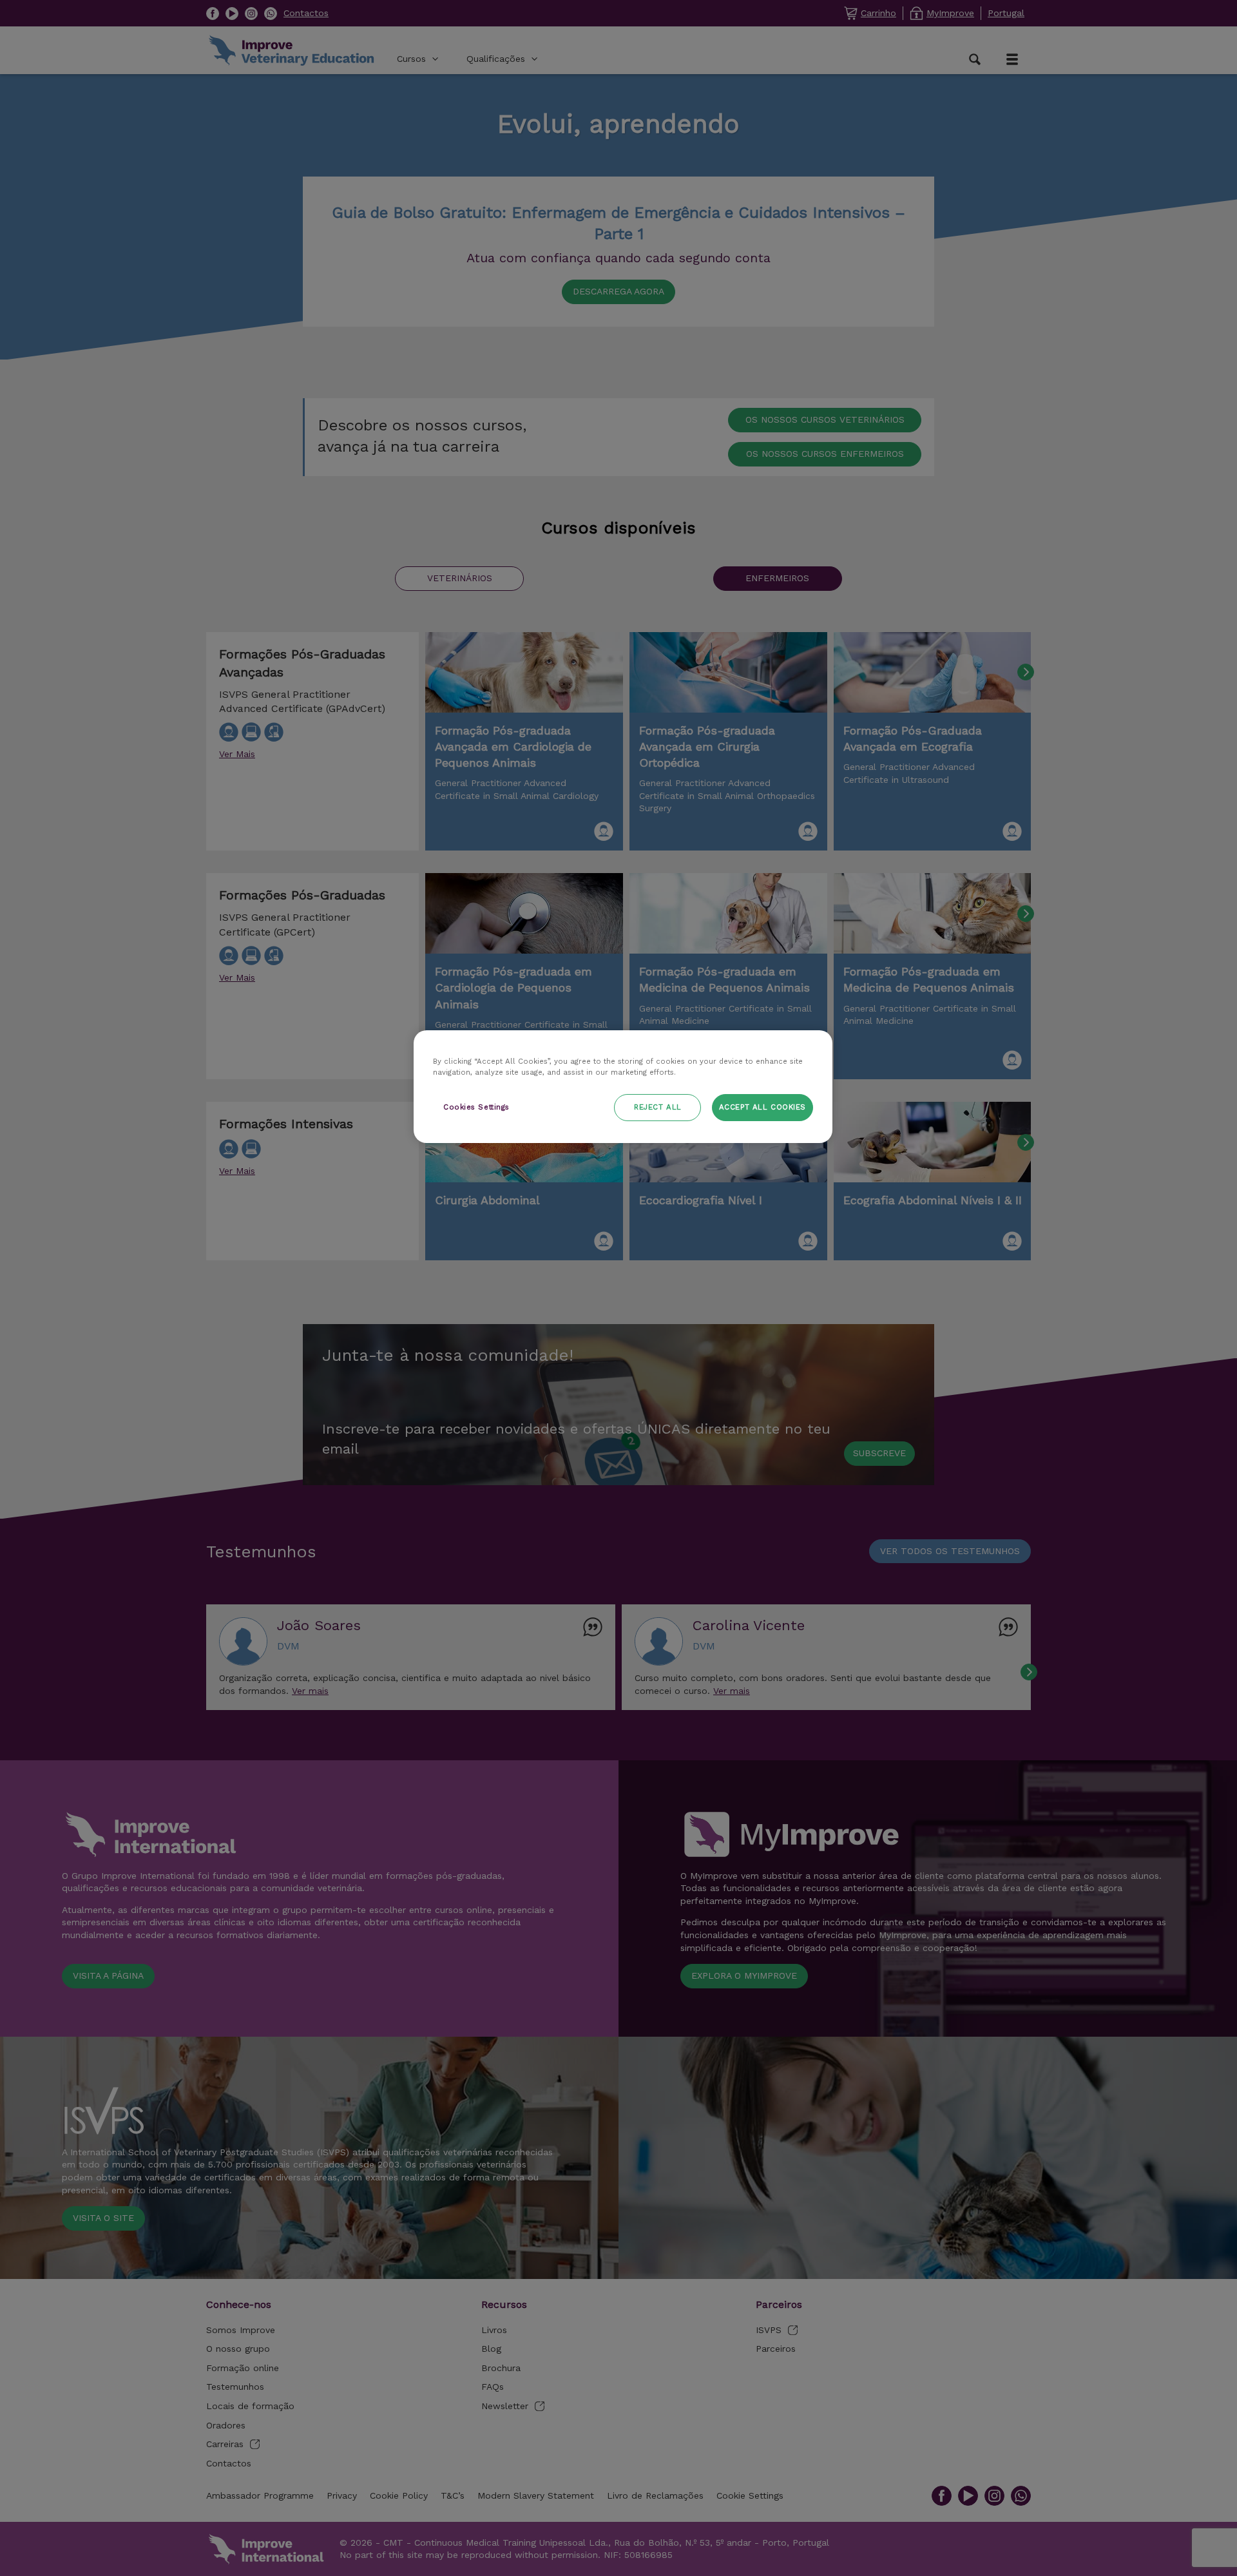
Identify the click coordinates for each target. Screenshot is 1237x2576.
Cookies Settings (476, 1107)
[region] (623, 1087)
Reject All (658, 1107)
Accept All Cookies (762, 1107)
